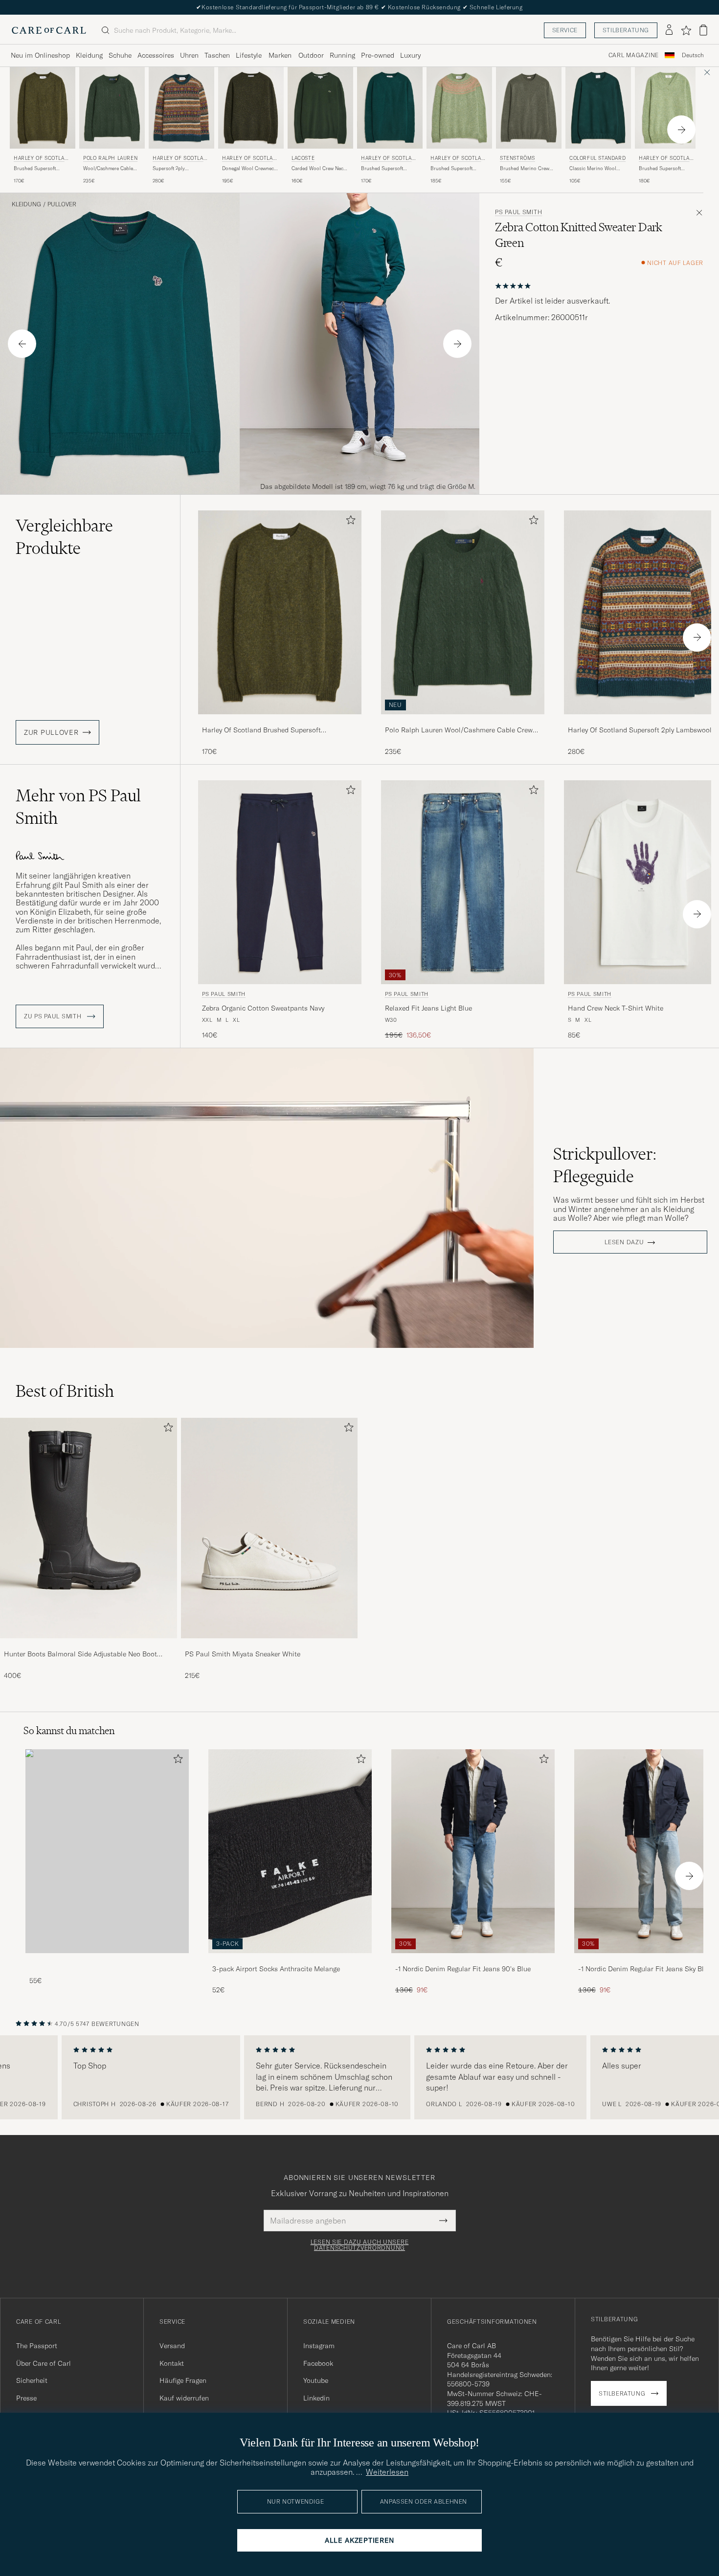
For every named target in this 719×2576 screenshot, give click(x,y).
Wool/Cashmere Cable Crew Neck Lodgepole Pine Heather (108, 169)
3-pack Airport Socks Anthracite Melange (276, 1969)
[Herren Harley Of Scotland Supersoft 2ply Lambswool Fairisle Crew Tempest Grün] (181, 108)
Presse (26, 2398)
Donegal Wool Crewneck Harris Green (249, 169)
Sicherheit (32, 2380)
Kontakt (172, 2363)
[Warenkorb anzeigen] (703, 30)
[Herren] (107, 1851)
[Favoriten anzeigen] (686, 30)
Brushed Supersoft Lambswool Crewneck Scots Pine (38, 169)
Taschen (217, 55)
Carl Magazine (634, 55)
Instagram (319, 2346)
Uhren (189, 55)
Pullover (62, 204)
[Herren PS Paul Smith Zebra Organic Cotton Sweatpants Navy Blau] (280, 882)
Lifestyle (249, 55)
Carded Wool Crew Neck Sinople (319, 169)
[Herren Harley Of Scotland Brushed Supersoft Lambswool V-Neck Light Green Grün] (668, 108)
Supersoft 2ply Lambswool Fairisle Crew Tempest (180, 169)
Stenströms (517, 158)
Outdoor (311, 55)
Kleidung (89, 55)
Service (565, 30)
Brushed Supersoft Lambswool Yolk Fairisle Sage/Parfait (457, 169)
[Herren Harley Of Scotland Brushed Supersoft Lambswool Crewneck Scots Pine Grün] (43, 108)
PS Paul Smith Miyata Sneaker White (243, 1654)
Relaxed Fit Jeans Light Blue (428, 1008)
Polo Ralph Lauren (110, 158)
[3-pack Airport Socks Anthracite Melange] (290, 1960)
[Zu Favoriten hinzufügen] (349, 522)
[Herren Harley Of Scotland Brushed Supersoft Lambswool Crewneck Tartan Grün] (390, 108)
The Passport (37, 2346)
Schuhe (120, 55)
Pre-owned (378, 55)
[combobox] (693, 55)
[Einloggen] (669, 30)
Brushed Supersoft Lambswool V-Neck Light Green (666, 169)
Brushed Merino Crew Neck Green (525, 169)
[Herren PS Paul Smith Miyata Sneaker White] (270, 1528)
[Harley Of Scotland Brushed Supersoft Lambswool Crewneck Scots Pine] (280, 721)
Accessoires (156, 55)
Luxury (410, 55)
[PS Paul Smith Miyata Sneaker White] (270, 1645)
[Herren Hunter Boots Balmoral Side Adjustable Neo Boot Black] (89, 1528)
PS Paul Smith (518, 212)
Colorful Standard (597, 158)
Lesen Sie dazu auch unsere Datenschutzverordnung (360, 2245)
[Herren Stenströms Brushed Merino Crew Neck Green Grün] (529, 108)
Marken (280, 55)
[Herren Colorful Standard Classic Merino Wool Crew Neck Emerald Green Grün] (598, 108)
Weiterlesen (387, 2472)
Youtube (316, 2380)
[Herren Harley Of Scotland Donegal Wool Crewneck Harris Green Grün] (251, 108)
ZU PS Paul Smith (54, 1016)
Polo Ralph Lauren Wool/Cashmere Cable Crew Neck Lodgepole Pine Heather (459, 730)
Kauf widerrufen (184, 2398)
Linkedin (316, 2398)
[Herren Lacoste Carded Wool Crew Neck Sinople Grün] (320, 108)
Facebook (318, 2363)
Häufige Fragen (183, 2380)
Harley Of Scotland (41, 159)
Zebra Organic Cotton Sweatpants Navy (263, 1008)
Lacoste (303, 158)
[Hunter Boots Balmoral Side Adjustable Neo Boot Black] (89, 1645)
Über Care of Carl (44, 2363)
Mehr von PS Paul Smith (78, 807)
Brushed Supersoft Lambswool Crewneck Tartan (385, 169)
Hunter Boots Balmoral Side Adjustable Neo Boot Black (80, 1654)
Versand (172, 2346)
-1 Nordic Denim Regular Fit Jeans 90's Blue (463, 1969)
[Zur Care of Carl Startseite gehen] (49, 30)
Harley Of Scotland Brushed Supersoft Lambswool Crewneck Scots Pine (261, 730)
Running (342, 55)
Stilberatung (626, 30)
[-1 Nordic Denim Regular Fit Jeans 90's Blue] (473, 1960)
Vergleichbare (64, 537)
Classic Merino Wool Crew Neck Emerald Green (598, 169)
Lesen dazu (624, 1242)
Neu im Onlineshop (40, 55)
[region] (359, 2077)
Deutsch (693, 55)
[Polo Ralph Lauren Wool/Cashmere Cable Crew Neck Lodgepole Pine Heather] (463, 721)
